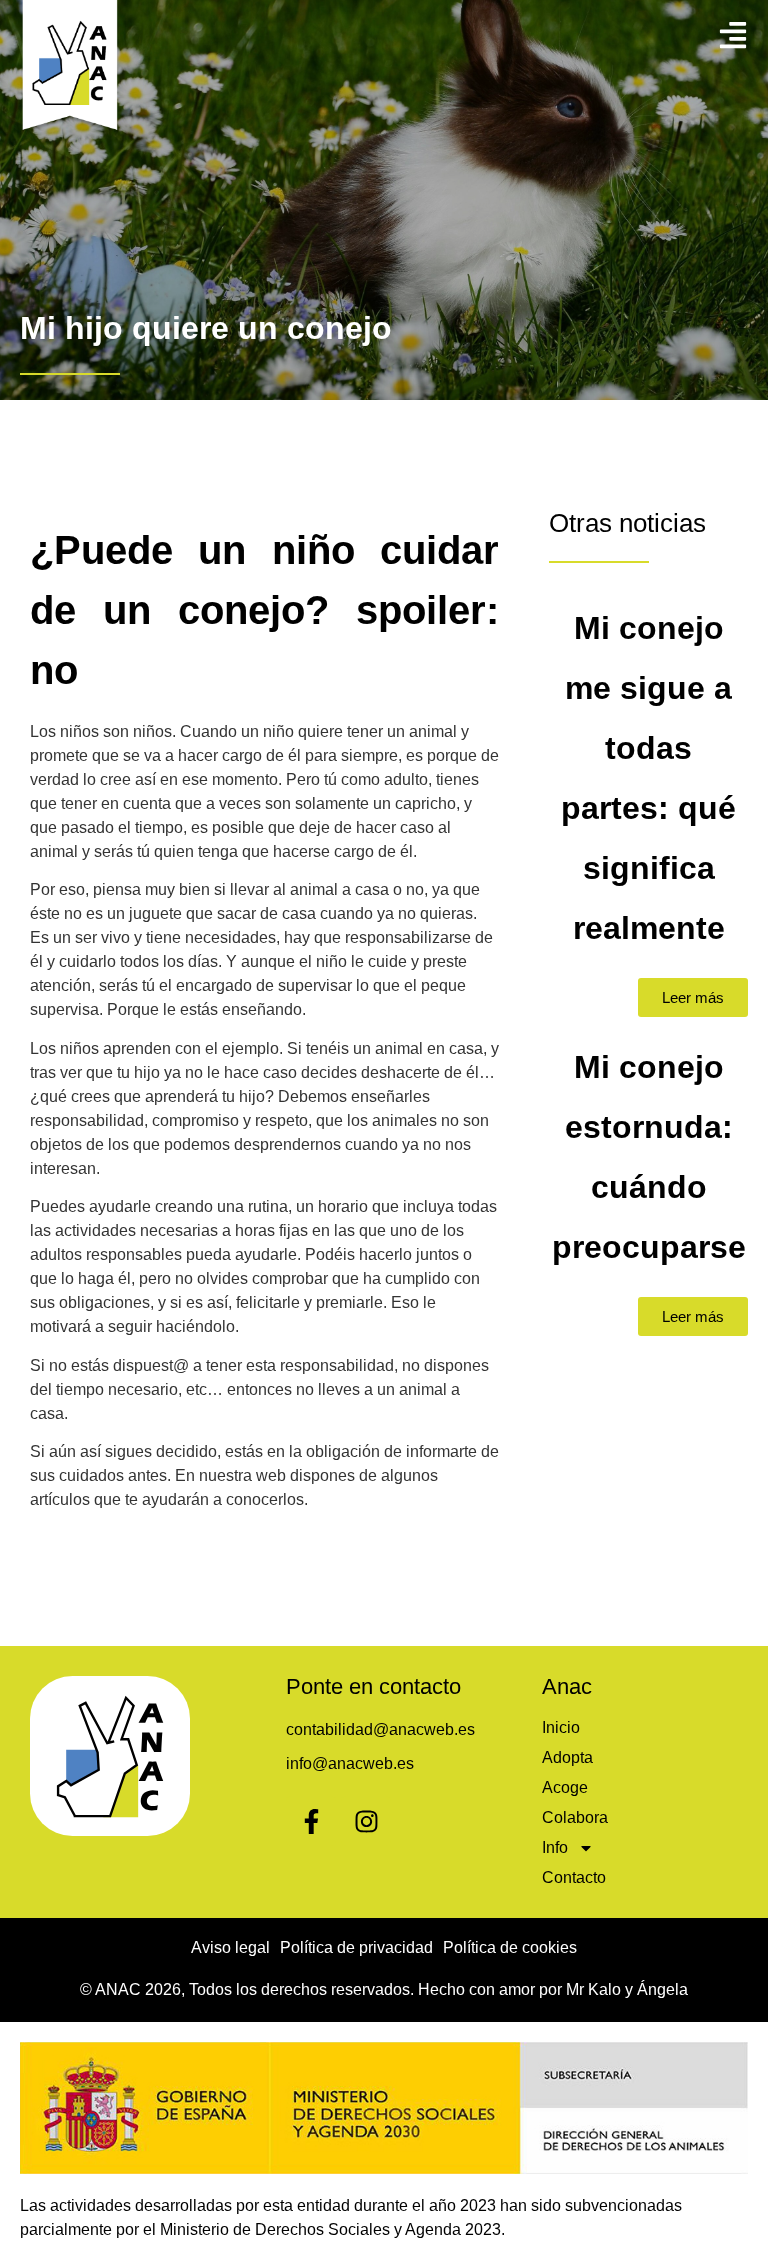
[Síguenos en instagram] (366, 1821)
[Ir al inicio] (70, 67)
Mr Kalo (593, 1989)
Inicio (561, 1727)
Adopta (567, 1757)
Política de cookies (510, 1947)
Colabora (575, 1817)
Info (555, 1847)
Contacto (574, 1877)
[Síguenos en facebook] (311, 1821)
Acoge (565, 1787)
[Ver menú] (733, 35)
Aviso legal (230, 1947)
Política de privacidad (356, 1947)
